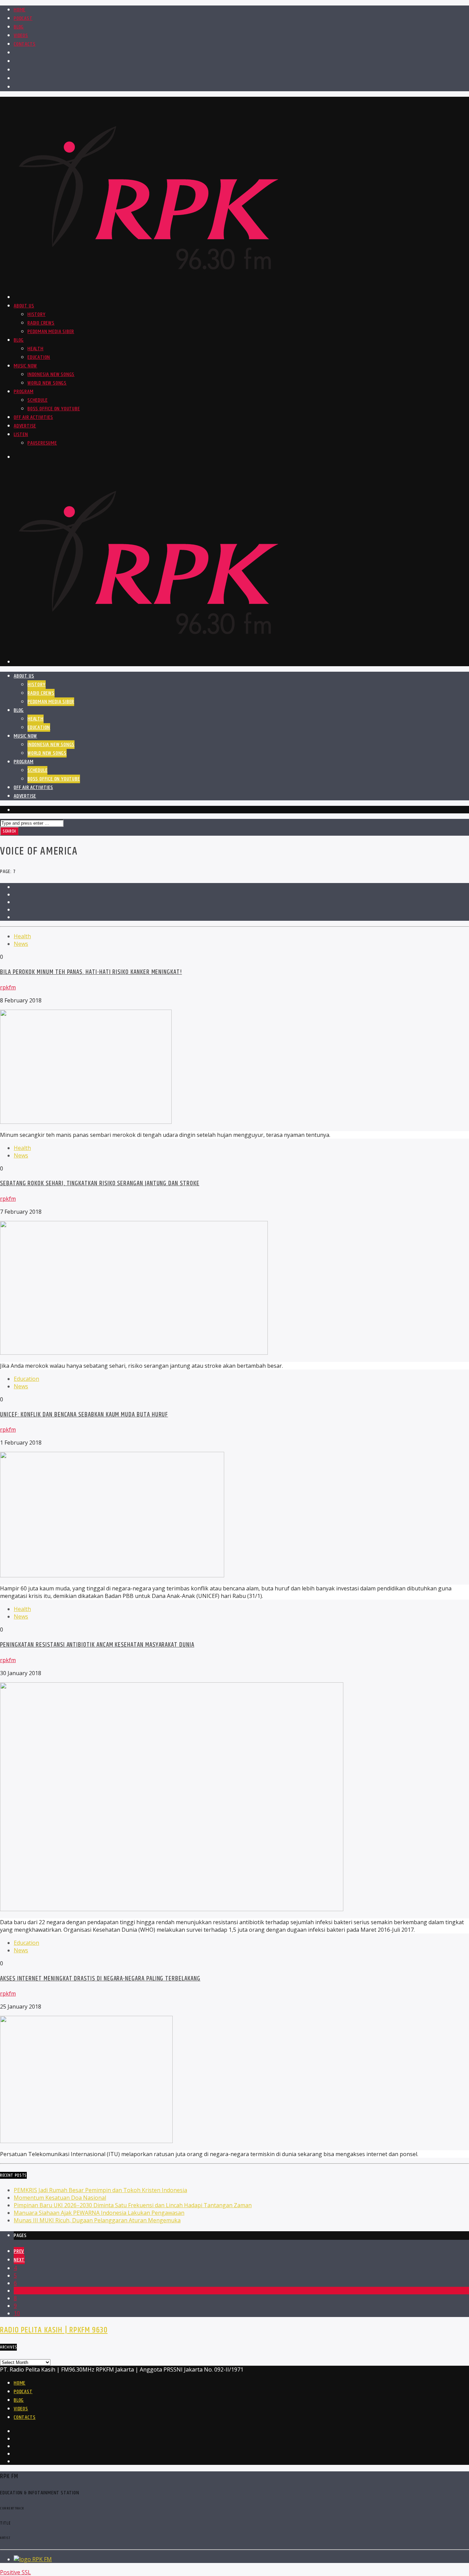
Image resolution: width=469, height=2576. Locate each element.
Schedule (37, 400)
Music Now (25, 366)
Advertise (25, 426)
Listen (21, 434)
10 (17, 2313)
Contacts (25, 44)
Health (36, 349)
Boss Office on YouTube (54, 409)
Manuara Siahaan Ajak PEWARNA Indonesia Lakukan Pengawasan (99, 2213)
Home (20, 10)
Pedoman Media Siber (51, 332)
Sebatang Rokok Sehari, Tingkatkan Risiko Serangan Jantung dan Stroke (100, 1183)
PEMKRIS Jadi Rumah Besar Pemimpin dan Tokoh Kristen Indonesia (100, 2190)
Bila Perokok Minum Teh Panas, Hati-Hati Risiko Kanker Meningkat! (91, 972)
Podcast (23, 18)
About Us (24, 306)
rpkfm (8, 987)
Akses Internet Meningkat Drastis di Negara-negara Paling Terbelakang (100, 1979)
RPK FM (42, 2559)
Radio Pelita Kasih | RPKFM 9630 (54, 2330)
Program (24, 392)
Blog (19, 27)
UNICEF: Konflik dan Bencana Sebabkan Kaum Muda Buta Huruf (84, 1415)
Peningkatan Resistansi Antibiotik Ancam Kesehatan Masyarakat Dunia (97, 1645)
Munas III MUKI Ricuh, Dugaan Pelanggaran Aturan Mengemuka (97, 2220)
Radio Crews (41, 323)
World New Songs (47, 383)
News (21, 944)
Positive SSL (15, 2572)
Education (39, 357)
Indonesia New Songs (51, 374)
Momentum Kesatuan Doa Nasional (60, 2198)
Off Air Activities (33, 417)
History (37, 314)
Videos (21, 36)
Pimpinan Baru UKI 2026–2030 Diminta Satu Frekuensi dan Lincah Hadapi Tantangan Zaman (133, 2205)
